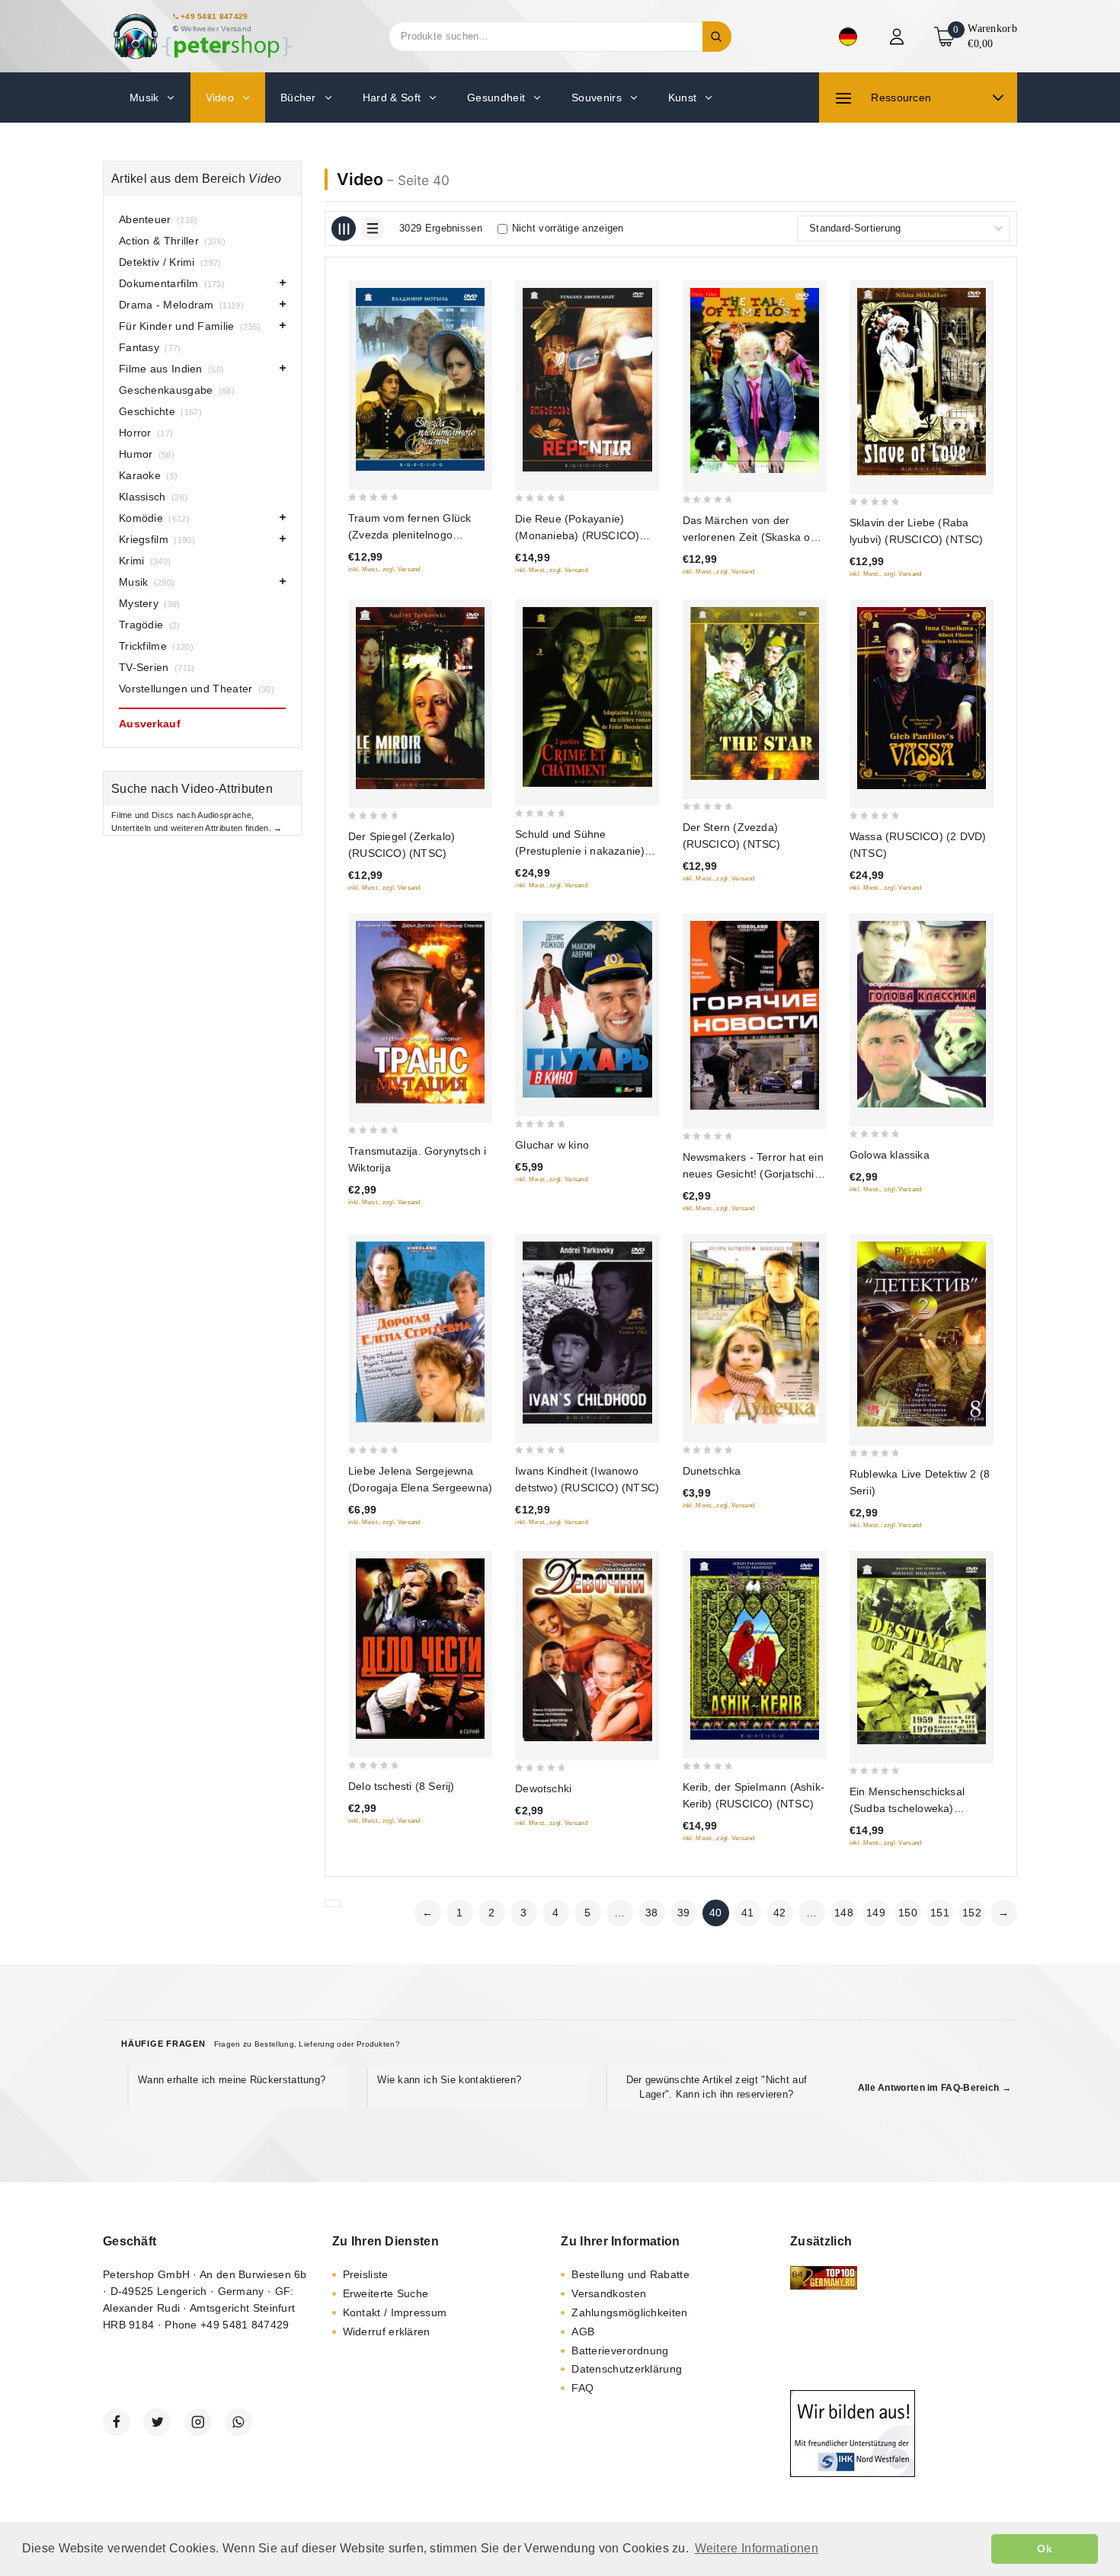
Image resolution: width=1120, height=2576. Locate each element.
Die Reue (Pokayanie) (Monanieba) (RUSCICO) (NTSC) (577, 535)
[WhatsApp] (238, 2422)
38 (652, 1913)
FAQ (582, 2388)
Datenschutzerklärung (627, 2369)
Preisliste (366, 2274)
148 (844, 1913)
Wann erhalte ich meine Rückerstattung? (232, 2080)
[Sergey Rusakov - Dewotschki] (587, 1650)
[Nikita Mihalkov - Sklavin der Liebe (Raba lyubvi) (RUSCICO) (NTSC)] (922, 381)
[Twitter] (157, 2422)
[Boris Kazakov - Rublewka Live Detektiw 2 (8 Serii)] (922, 1334)
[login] (899, 37)
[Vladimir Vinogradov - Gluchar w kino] (587, 1009)
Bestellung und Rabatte (630, 2274)
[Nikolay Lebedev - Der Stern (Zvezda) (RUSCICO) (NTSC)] (755, 694)
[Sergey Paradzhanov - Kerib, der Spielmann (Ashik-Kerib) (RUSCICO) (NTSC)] (755, 1649)
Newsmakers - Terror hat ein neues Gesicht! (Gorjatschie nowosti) (753, 1174)
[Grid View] (344, 229)
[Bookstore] (202, 36)
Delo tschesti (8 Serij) (402, 1786)
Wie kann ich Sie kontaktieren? (449, 2080)
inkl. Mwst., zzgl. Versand (384, 569)
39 (684, 1913)
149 (876, 1913)
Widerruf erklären (387, 2332)
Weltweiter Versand (216, 29)
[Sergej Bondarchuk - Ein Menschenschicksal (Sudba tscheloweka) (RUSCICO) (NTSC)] (922, 1652)
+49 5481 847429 (214, 16)
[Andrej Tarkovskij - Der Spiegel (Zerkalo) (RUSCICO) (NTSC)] (420, 698)
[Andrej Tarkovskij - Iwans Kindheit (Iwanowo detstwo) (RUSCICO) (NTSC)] (587, 1333)
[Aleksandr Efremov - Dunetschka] (755, 1333)
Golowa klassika (890, 1155)
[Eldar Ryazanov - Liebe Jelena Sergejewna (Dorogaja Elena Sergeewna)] (420, 1333)
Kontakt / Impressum (395, 2312)
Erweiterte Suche (386, 2293)
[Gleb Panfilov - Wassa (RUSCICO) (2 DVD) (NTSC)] (922, 698)
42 (780, 1913)
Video (360, 179)
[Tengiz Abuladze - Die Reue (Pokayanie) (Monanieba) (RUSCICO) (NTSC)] (587, 380)
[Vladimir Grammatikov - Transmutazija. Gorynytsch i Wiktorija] (420, 1012)
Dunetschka (712, 1471)
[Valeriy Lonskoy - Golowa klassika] (922, 1014)
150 (908, 1913)
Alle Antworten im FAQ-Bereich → (934, 2088)
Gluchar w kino (552, 1145)
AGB (583, 2332)
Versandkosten (609, 2293)
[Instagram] (198, 2422)
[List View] (373, 229)
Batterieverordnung (620, 2351)
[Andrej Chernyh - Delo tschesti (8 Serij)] (420, 1649)
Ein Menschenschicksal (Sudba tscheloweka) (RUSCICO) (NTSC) (907, 1808)
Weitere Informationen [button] (757, 2548)
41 (748, 1913)
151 (940, 1913)
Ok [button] (1045, 2549)
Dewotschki (543, 1788)
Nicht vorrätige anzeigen (568, 228)
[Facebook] (117, 2422)
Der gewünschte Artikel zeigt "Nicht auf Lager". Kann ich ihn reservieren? (717, 2087)
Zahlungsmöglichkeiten (629, 2312)
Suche (717, 37)
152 (972, 1913)
